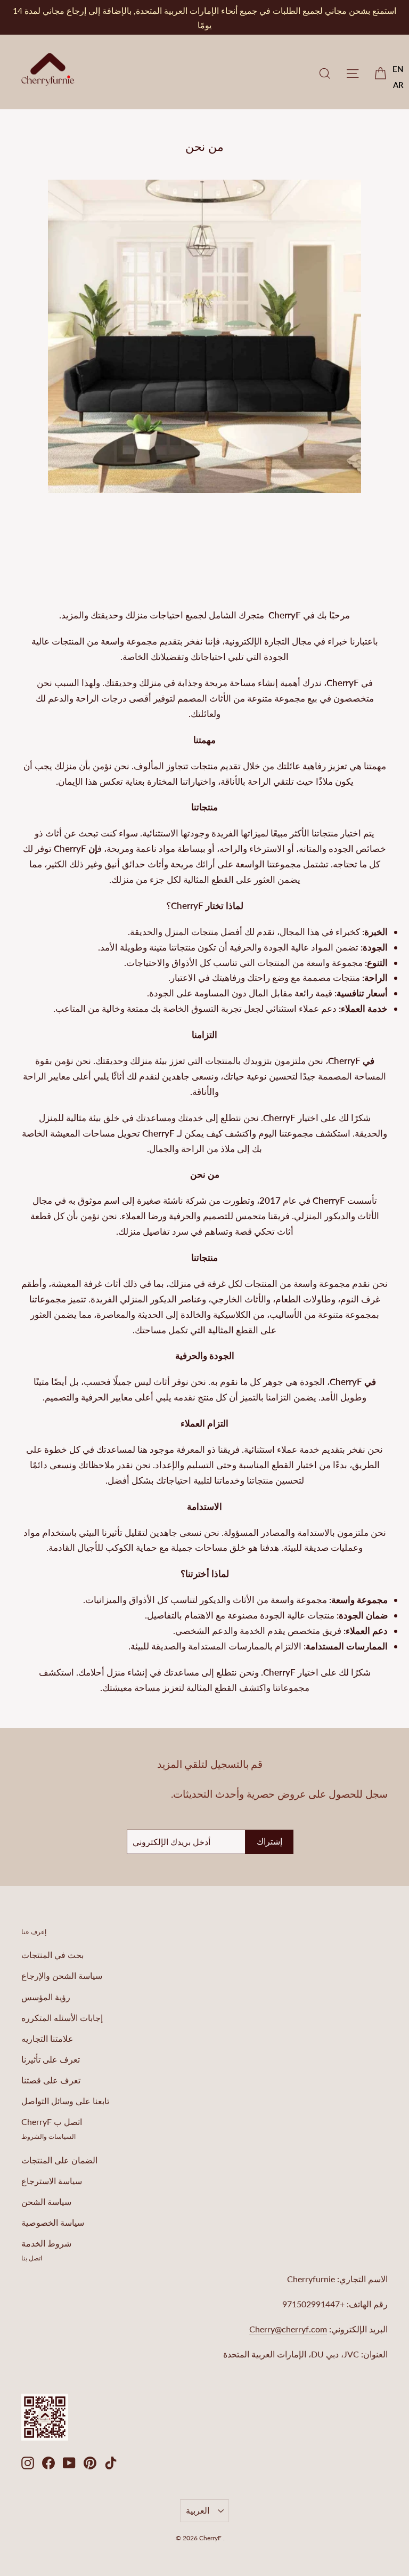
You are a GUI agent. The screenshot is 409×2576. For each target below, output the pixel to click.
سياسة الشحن (46, 2201)
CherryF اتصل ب (52, 2122)
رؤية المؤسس (46, 1997)
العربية (198, 2510)
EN (398, 69)
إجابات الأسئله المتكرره (62, 2018)
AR (398, 85)
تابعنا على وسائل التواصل (65, 2101)
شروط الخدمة (46, 2243)
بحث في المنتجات (52, 1955)
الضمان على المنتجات (59, 2160)
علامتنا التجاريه (47, 2038)
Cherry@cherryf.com (288, 2329)
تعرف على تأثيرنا (51, 2059)
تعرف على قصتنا (51, 2080)
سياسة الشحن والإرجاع (62, 1975)
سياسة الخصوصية (53, 2222)
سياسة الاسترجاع (52, 2181)
